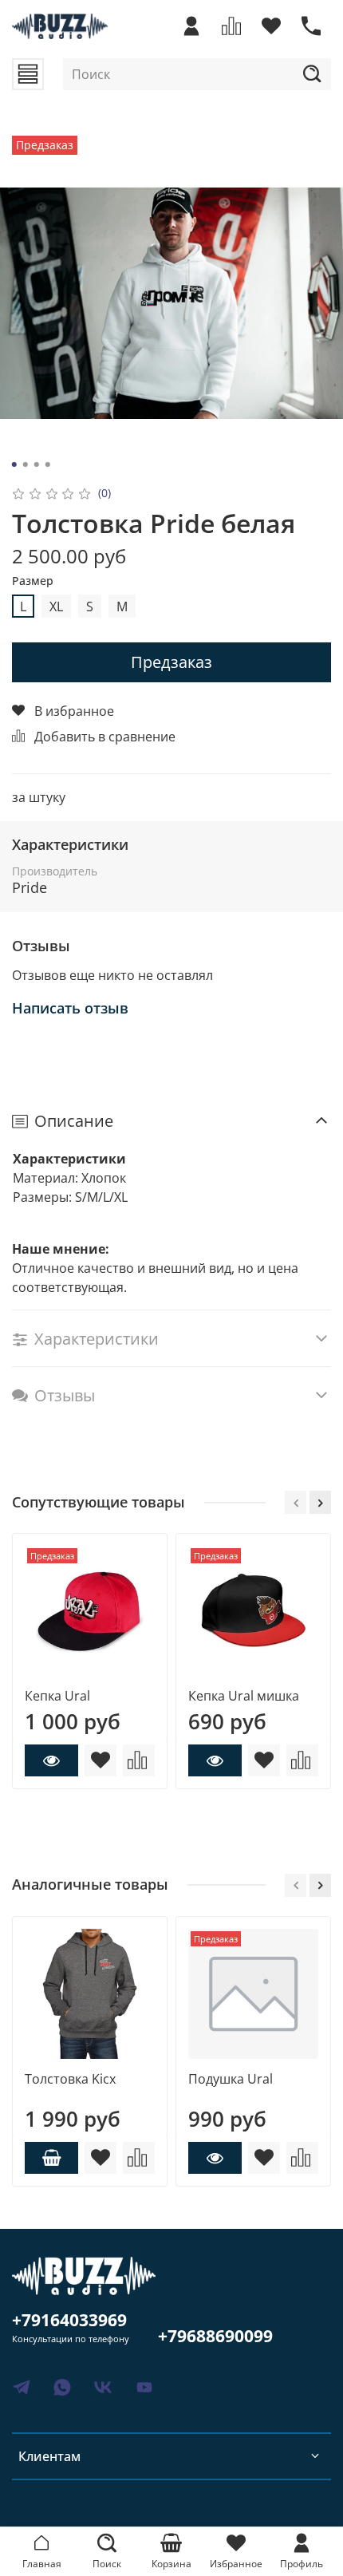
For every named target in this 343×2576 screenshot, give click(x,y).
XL (56, 606)
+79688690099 (215, 2336)
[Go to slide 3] (37, 464)
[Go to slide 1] (14, 464)
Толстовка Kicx (70, 2079)
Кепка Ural (57, 1696)
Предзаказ (171, 662)
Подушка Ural (231, 2079)
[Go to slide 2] (26, 464)
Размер (33, 581)
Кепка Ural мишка (244, 1696)
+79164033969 (69, 2320)
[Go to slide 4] (48, 464)
